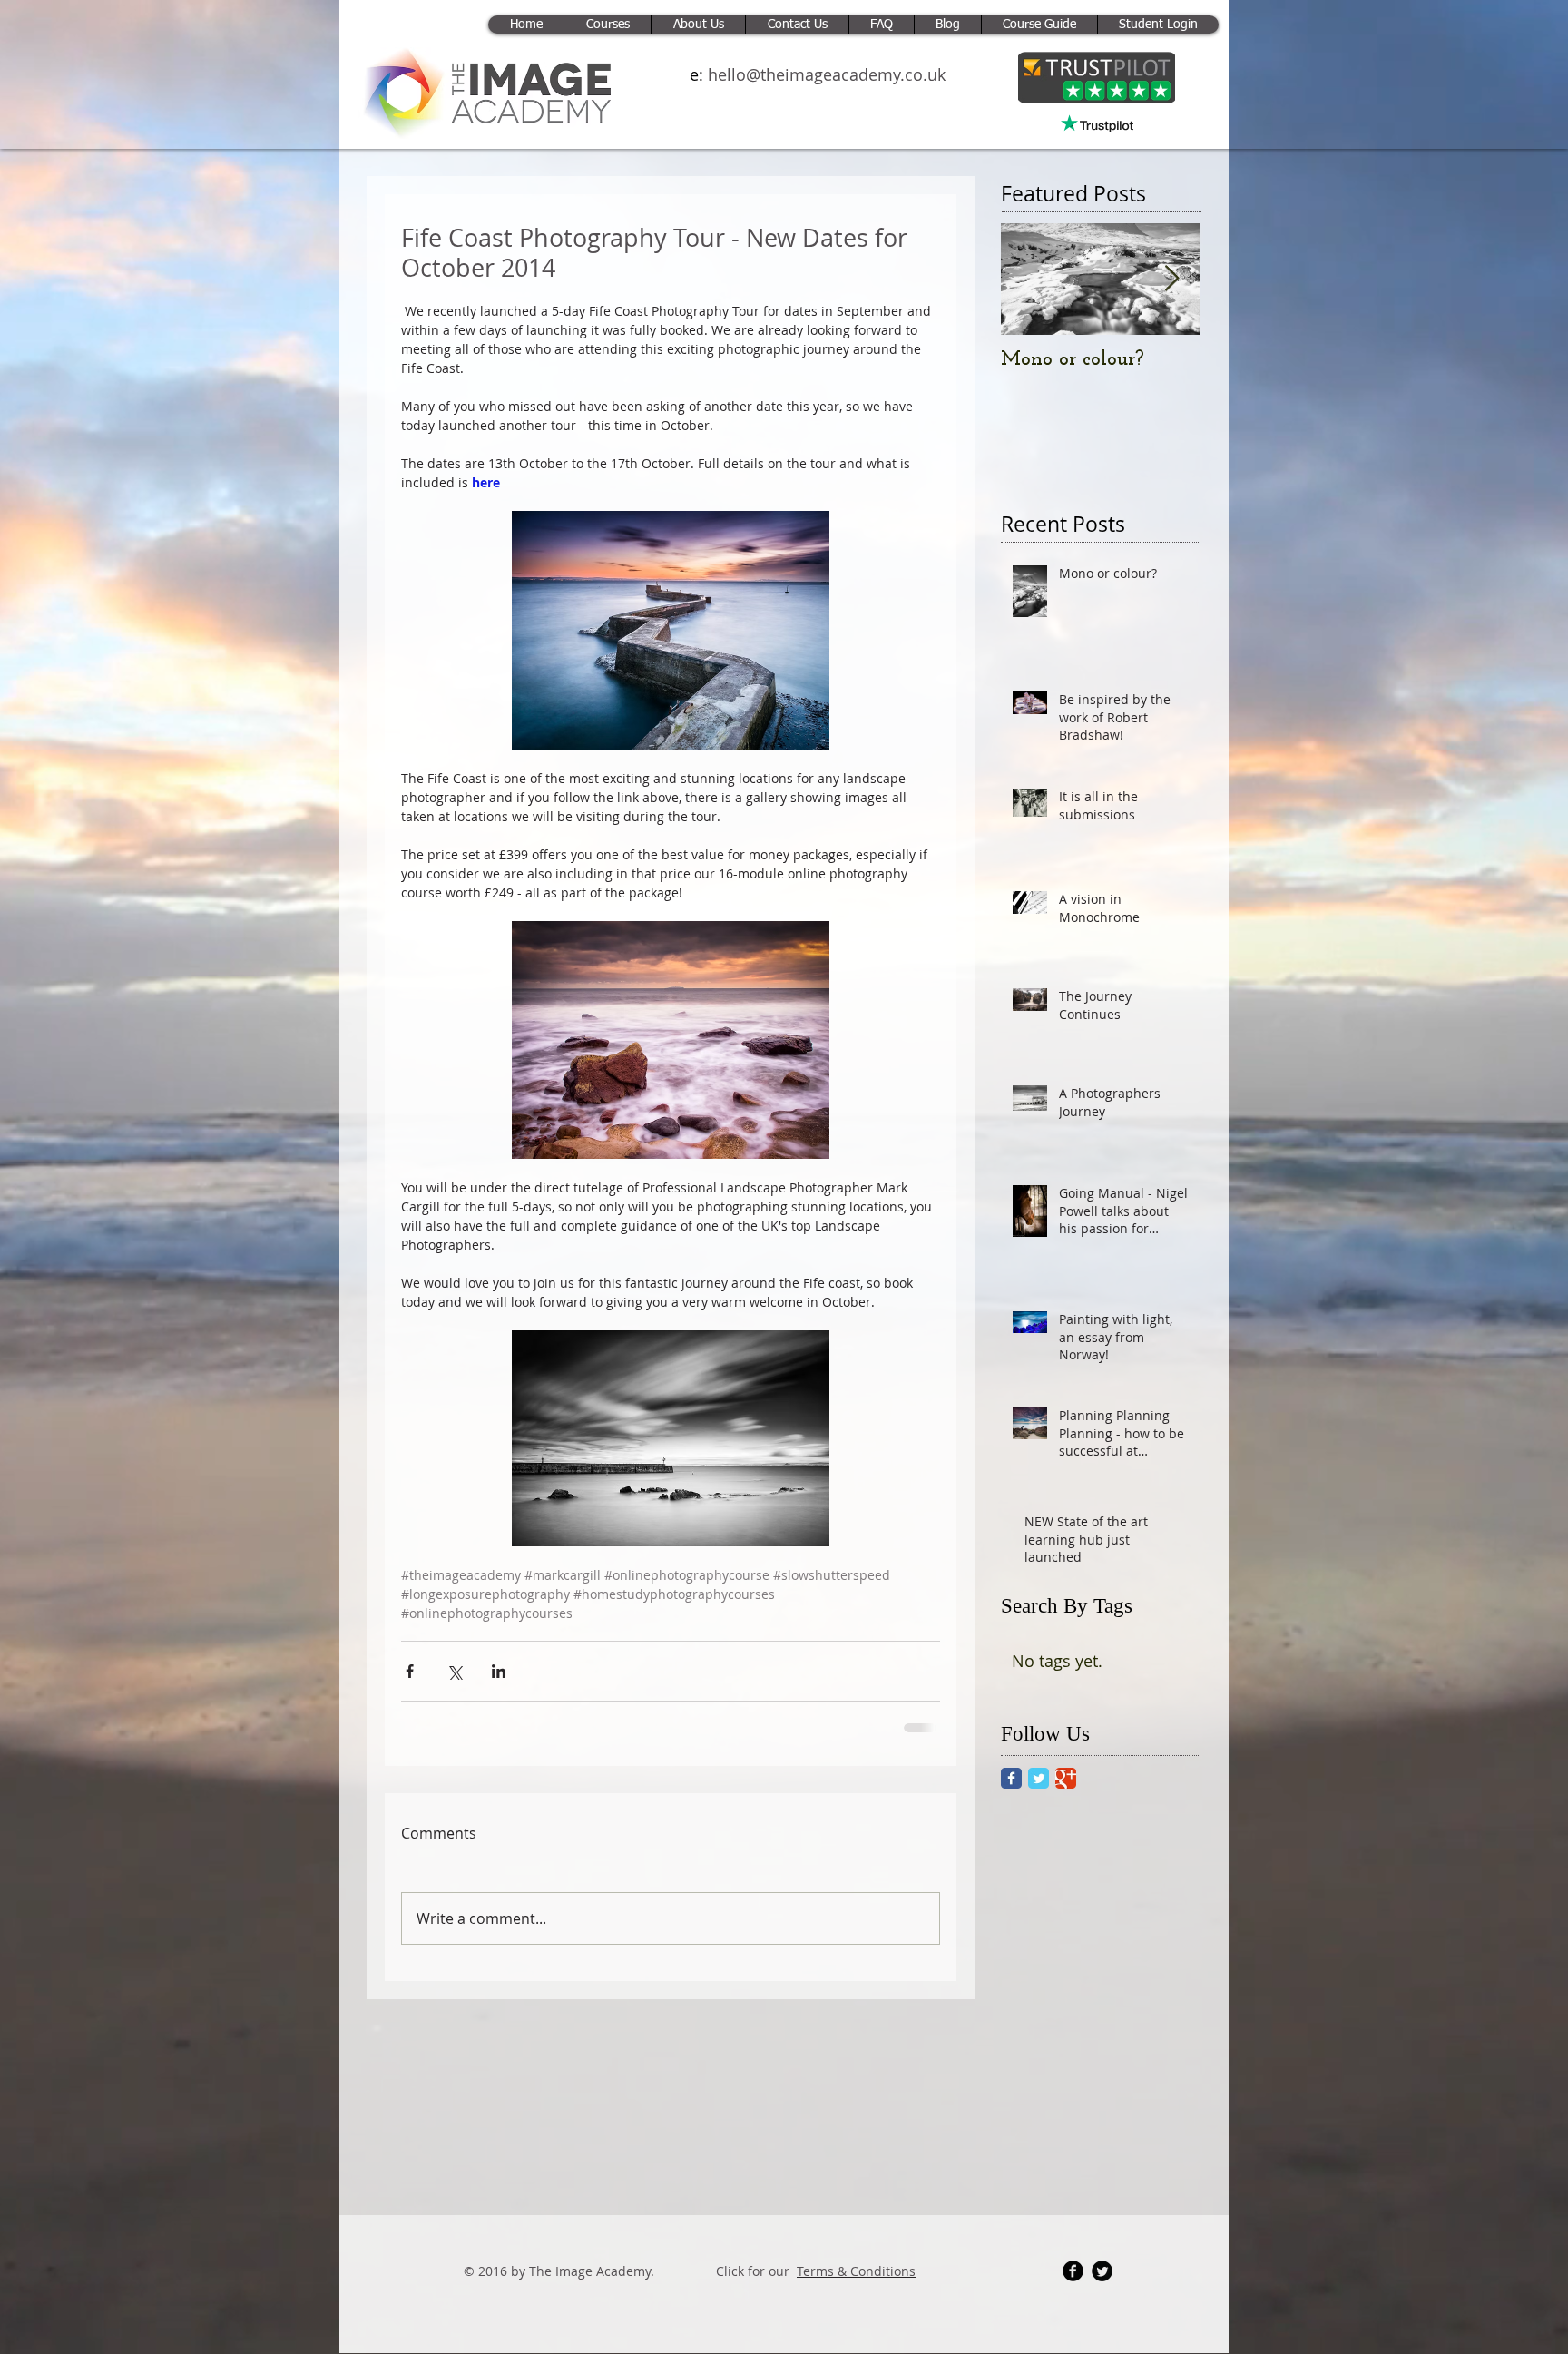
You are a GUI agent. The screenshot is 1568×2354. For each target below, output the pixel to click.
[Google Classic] (1066, 1778)
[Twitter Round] (1102, 2284)
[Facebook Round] (1073, 2284)
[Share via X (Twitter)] (454, 1671)
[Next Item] (1171, 279)
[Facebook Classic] (1011, 1778)
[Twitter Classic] (1039, 1778)
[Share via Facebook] (410, 1671)
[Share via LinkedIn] (499, 1671)
